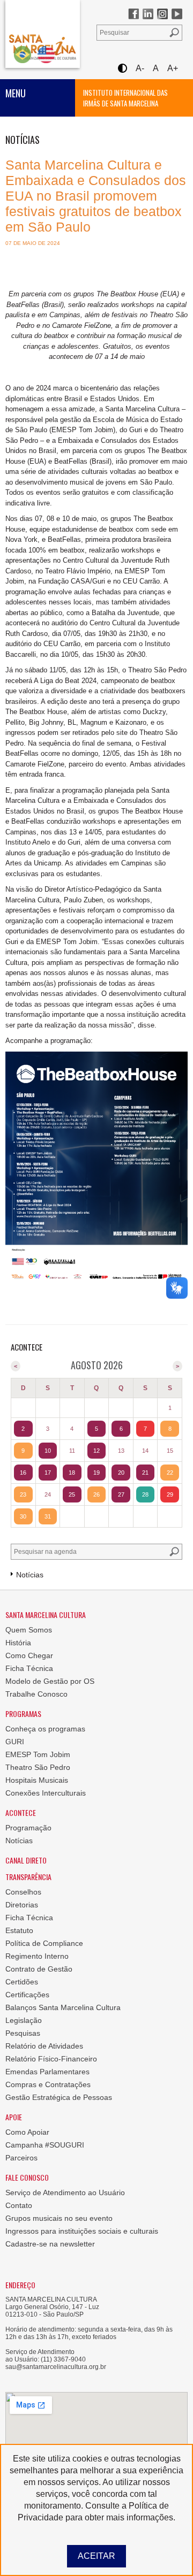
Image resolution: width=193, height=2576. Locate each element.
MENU (16, 93)
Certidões (22, 1982)
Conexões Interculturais (46, 1793)
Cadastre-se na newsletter (50, 2244)
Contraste (122, 68)
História (18, 1643)
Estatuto (19, 1930)
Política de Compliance (44, 1943)
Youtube (177, 14)
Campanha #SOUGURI (45, 2145)
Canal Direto (26, 1860)
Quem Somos (29, 1630)
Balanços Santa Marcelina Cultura (63, 2007)
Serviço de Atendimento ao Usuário (65, 2192)
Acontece (21, 1812)
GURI (15, 1742)
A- (140, 68)
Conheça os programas (45, 1729)
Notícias (19, 1841)
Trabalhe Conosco (36, 1694)
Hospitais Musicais (37, 1780)
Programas (23, 1713)
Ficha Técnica (29, 1668)
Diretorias (22, 1905)
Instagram (162, 14)
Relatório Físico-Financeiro (51, 2059)
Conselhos (23, 1892)
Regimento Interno (37, 1956)
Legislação (24, 2020)
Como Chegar (29, 1655)
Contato (19, 2205)
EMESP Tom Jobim (38, 1754)
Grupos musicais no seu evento (59, 2218)
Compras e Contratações (48, 2084)
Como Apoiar (27, 2132)
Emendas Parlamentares (47, 2072)
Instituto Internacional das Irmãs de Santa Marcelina (125, 98)
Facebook (133, 14)
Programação (28, 1828)
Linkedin (148, 14)
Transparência (28, 1877)
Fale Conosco (27, 2177)
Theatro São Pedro (38, 1767)
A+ (173, 68)
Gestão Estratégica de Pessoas (59, 2097)
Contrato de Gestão (39, 1969)
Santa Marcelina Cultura (43, 34)
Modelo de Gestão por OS (50, 1681)
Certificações (27, 1995)
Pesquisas (23, 2033)
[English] (46, 54)
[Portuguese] (23, 54)
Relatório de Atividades (44, 2046)
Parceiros (21, 2158)
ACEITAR (96, 2556)
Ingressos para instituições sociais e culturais (82, 2231)
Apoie (14, 2117)
